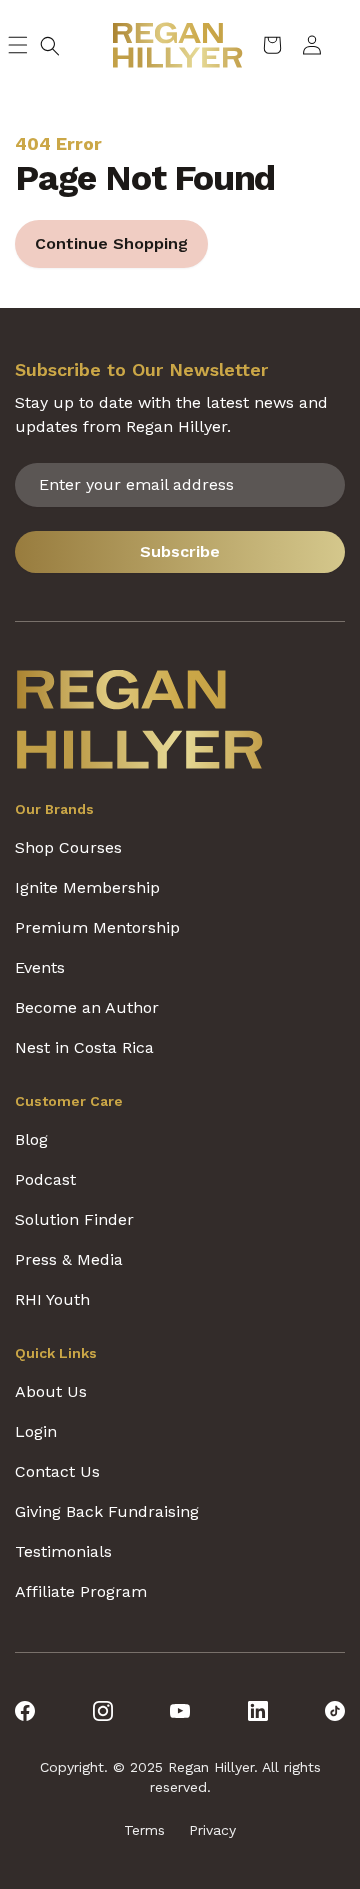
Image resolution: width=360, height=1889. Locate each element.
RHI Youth (52, 1299)
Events (40, 967)
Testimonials (63, 1551)
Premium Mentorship (97, 927)
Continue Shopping (111, 243)
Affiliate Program (81, 1591)
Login (36, 1431)
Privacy (212, 1830)
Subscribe (180, 551)
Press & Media (69, 1259)
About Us (51, 1391)
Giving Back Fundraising (107, 1511)
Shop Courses (68, 847)
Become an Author (87, 1007)
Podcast (45, 1179)
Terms (144, 1830)
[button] (50, 46)
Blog (31, 1139)
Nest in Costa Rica (84, 1047)
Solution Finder (74, 1219)
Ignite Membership (87, 887)
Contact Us (57, 1471)
